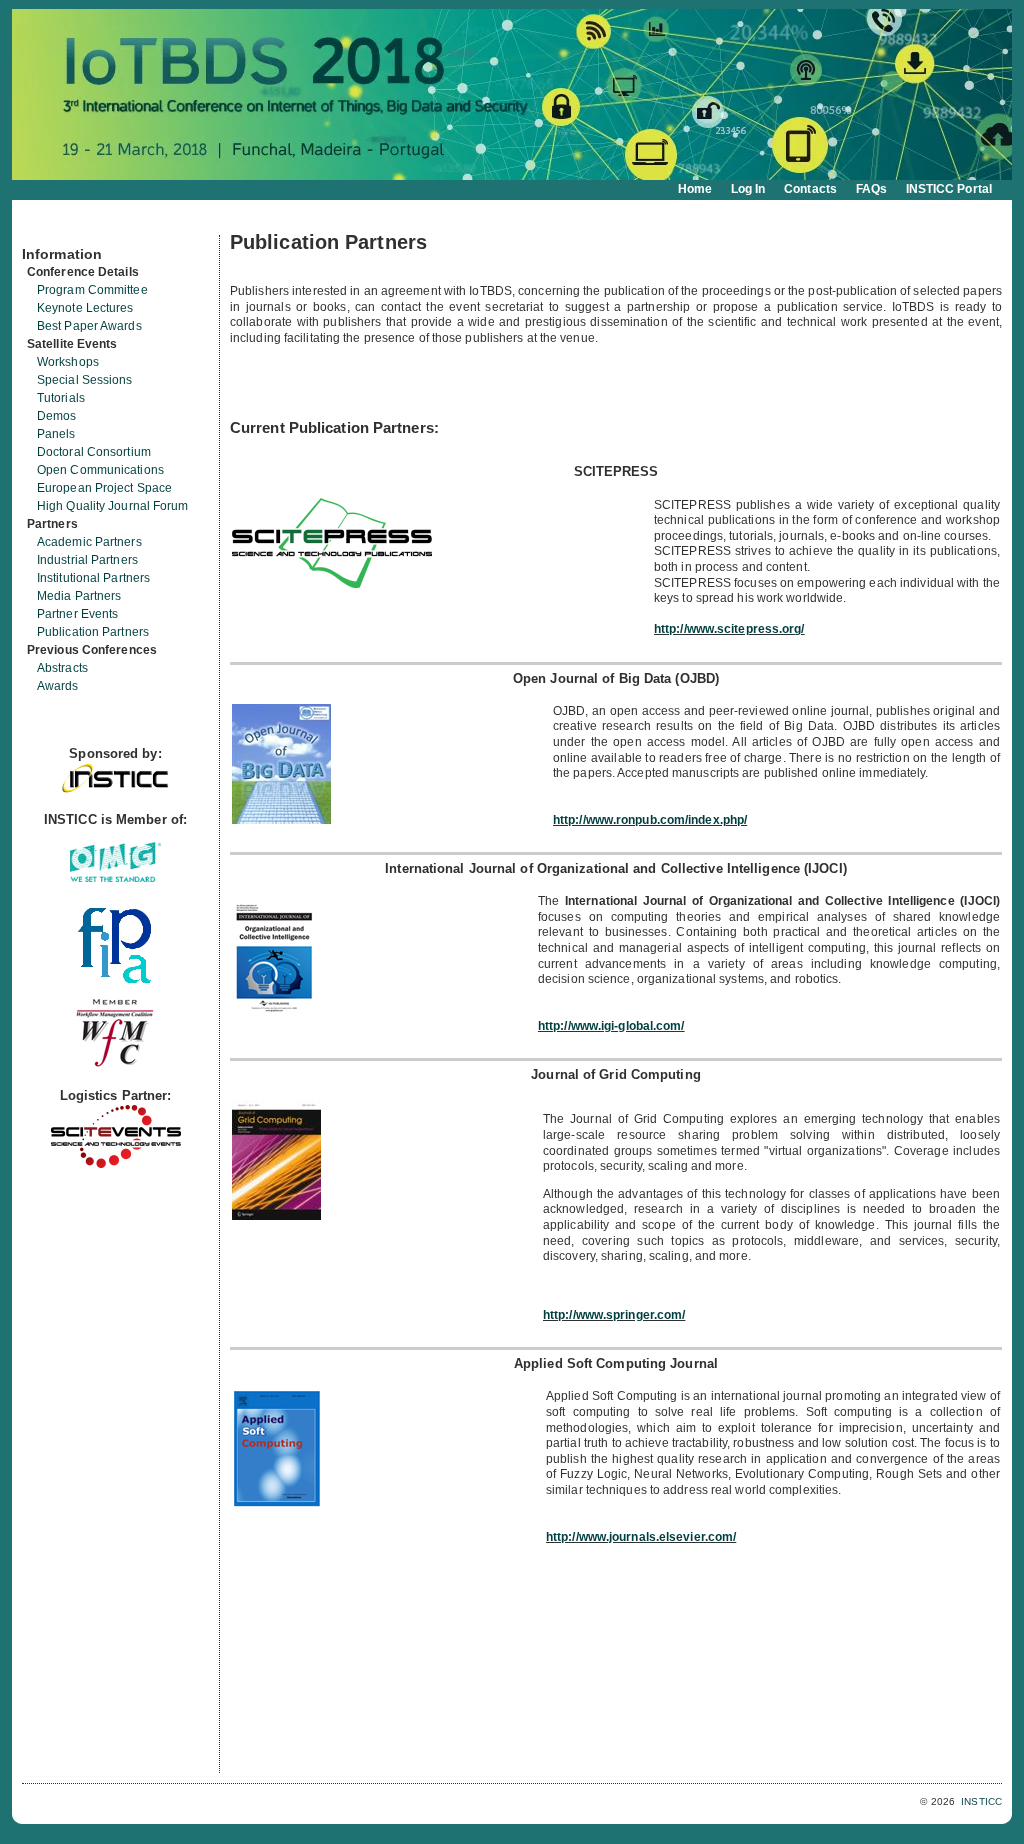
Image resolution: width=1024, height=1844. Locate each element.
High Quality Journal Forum (113, 506)
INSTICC (981, 1801)
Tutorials (61, 398)
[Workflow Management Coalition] (115, 1064)
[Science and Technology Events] (116, 1163)
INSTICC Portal (949, 189)
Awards (58, 686)
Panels (56, 434)
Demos (57, 416)
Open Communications (100, 470)
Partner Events (77, 614)
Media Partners (79, 596)
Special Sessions (85, 380)
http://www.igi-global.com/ (611, 1026)
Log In (748, 189)
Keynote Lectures (85, 308)
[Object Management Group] (115, 877)
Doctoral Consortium (94, 452)
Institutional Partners (93, 578)
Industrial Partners (87, 560)
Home (695, 189)
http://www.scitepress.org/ (729, 629)
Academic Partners (89, 542)
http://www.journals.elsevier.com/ (641, 1537)
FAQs (871, 189)
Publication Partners (93, 632)
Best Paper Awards (89, 326)
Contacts (810, 189)
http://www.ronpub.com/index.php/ (650, 820)
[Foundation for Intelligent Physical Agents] (115, 978)
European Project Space (104, 488)
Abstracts (62, 668)
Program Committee (92, 290)
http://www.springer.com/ (614, 1315)
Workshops (68, 362)
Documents (43, 227)
